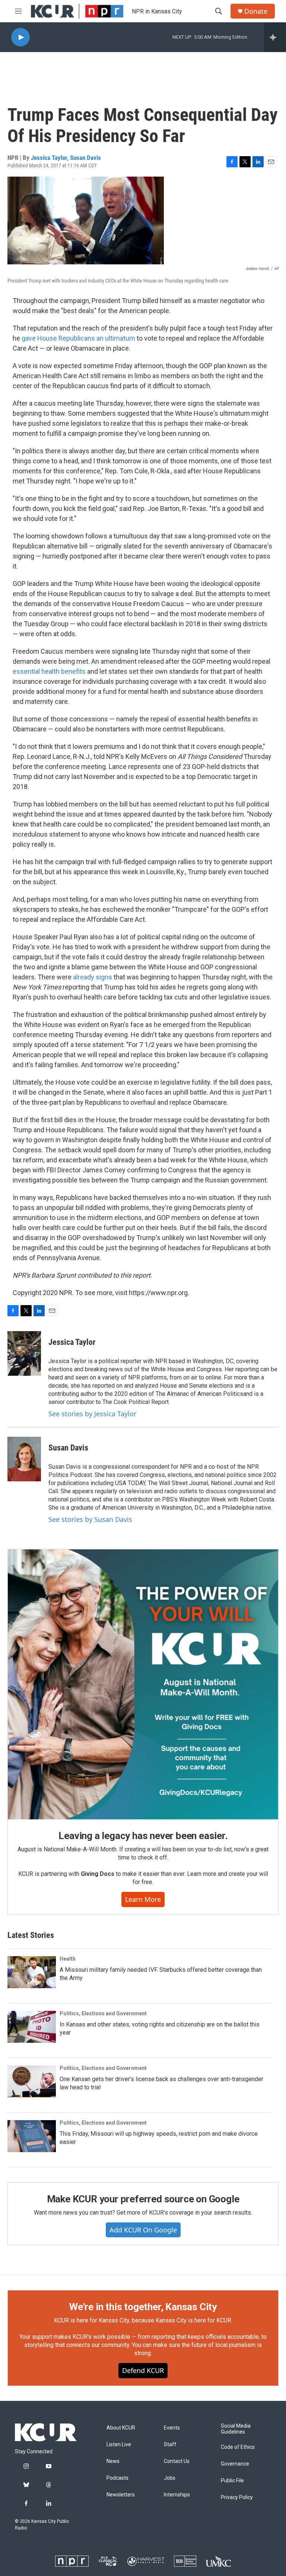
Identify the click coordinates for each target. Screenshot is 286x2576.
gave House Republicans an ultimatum (78, 338)
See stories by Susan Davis (90, 1519)
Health (68, 1959)
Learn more (143, 1899)
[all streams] (275, 37)
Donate (256, 11)
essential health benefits (49, 671)
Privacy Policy (237, 2497)
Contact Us (177, 2461)
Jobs (170, 2478)
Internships (177, 2495)
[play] (20, 37)
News (113, 2461)
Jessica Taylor (49, 158)
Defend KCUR (143, 2370)
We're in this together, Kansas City (143, 2307)
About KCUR (121, 2428)
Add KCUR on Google (143, 2230)
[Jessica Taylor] (24, 1353)
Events (172, 2428)
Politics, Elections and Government (103, 2013)
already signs (93, 977)
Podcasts (117, 2478)
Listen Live (119, 2445)
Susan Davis (85, 158)
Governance (235, 2464)
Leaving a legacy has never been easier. (143, 1836)
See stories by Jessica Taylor (92, 1414)
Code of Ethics (238, 2447)
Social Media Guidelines (236, 2429)
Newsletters (121, 2495)
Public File (232, 2481)
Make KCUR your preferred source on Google (143, 2199)
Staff (170, 2445)
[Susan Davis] (24, 1459)
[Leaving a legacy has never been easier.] (143, 1684)
